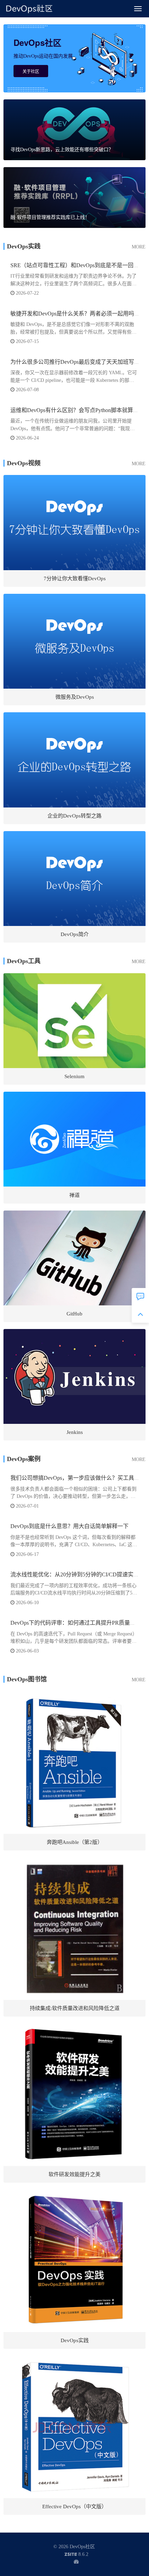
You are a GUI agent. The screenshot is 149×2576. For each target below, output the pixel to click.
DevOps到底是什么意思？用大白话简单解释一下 (69, 1526)
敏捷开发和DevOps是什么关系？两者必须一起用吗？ (75, 314)
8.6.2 (76, 2555)
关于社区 (31, 71)
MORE (139, 247)
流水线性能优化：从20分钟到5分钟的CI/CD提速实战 (75, 1574)
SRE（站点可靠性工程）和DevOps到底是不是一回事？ (77, 265)
